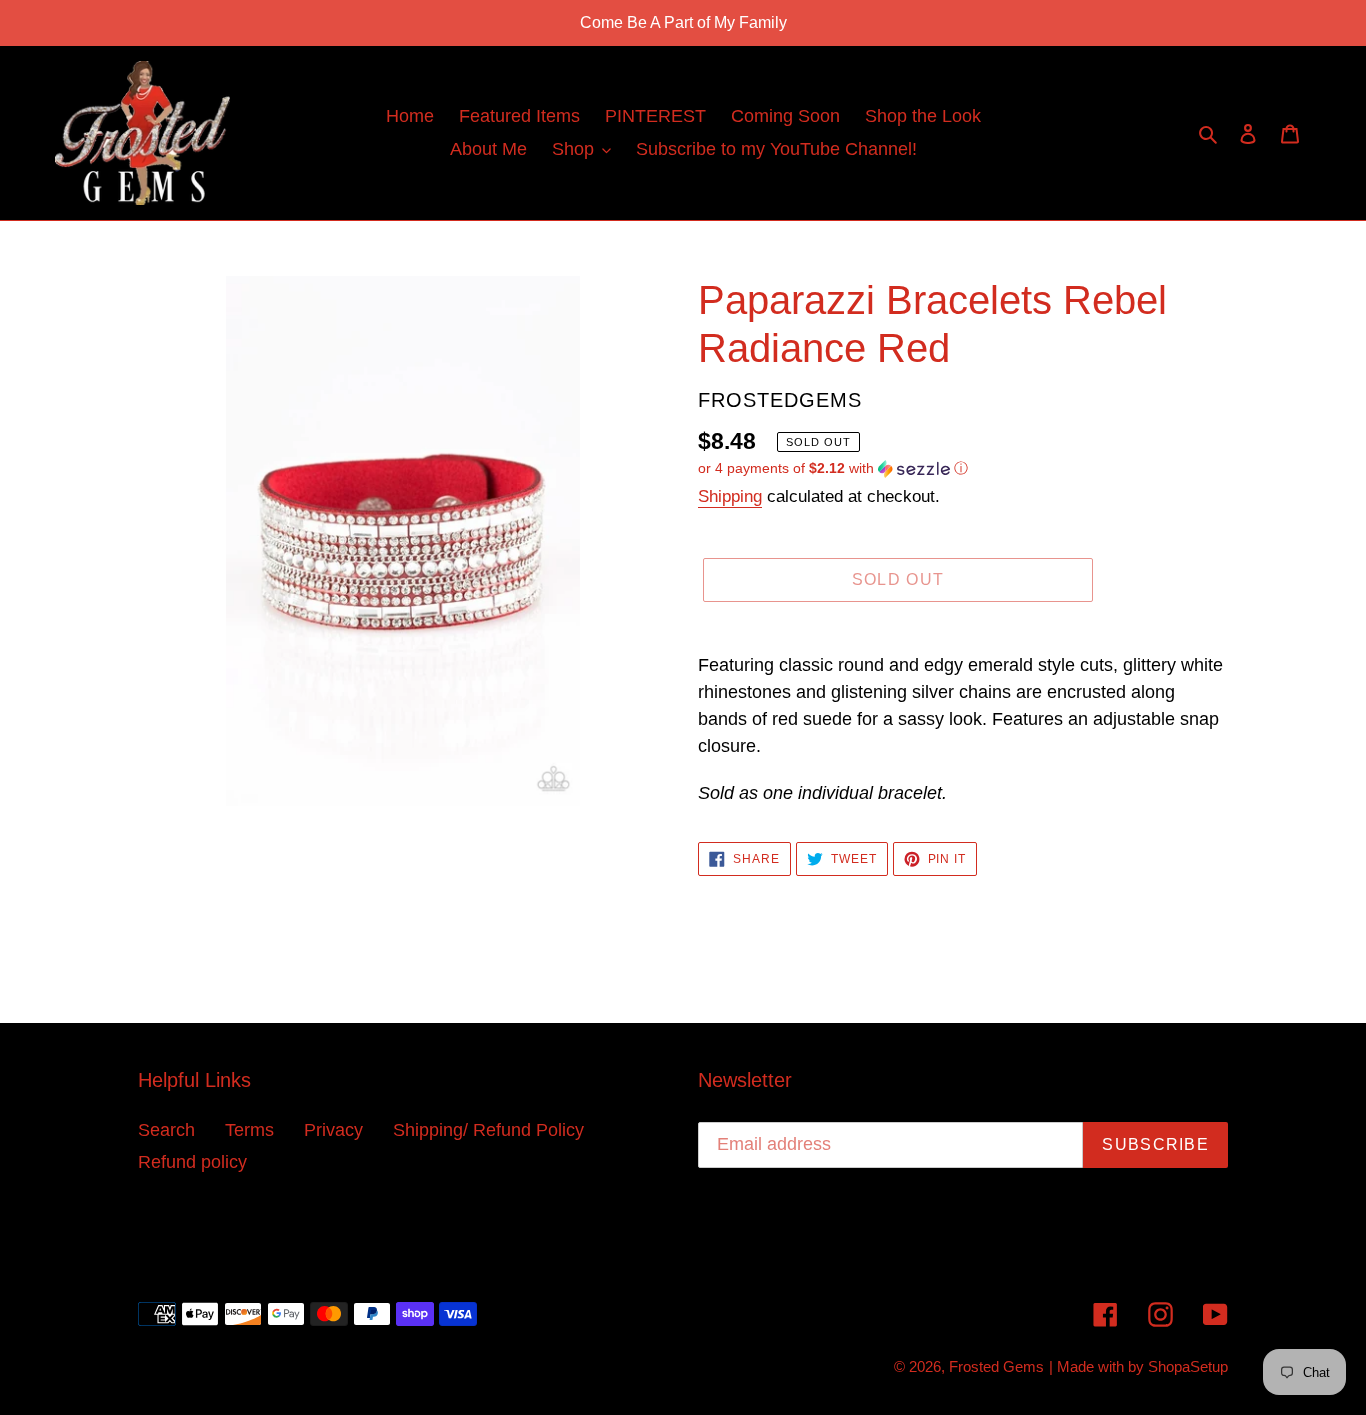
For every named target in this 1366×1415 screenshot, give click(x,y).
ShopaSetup (1188, 1366)
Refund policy (192, 1162)
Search (166, 1130)
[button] (833, 468)
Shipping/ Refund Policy (488, 1130)
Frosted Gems (996, 1366)
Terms (249, 1130)
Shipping (730, 496)
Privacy (333, 1130)
